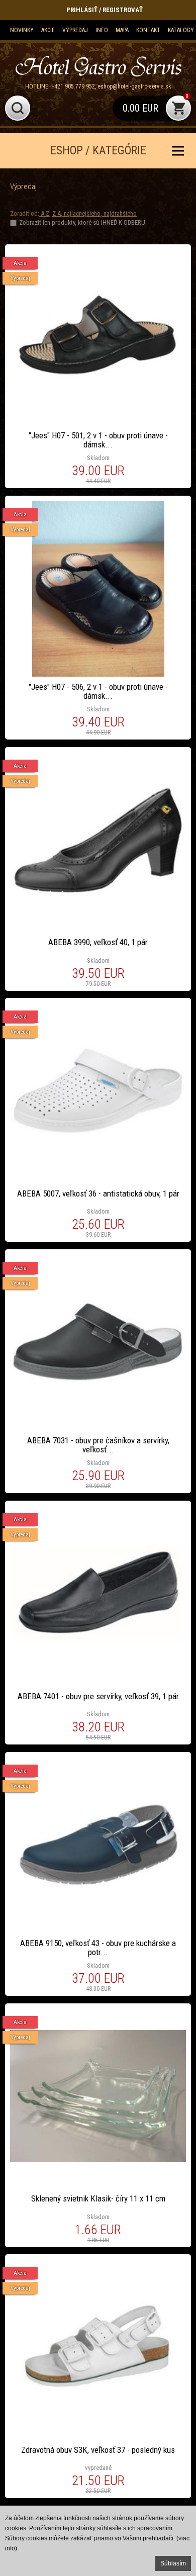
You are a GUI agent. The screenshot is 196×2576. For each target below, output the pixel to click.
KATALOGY (181, 30)
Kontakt (148, 30)
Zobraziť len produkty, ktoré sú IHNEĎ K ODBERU (82, 222)
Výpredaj (75, 30)
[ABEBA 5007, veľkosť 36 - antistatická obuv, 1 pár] (98, 1120)
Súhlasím (173, 2563)
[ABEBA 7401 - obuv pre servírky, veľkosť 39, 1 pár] (98, 1623)
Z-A (57, 213)
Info (102, 30)
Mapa (122, 30)
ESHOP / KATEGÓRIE (98, 151)
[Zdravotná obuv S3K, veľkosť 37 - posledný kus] (98, 2376)
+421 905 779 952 (73, 86)
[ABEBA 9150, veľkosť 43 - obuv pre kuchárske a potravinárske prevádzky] (98, 1874)
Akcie (48, 30)
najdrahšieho (119, 213)
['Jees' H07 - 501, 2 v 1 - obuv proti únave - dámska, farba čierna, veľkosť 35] (98, 366)
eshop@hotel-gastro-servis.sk (134, 86)
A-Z (44, 213)
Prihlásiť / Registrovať (105, 10)
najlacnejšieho (81, 213)
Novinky (22, 30)
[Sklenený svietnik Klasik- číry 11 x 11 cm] (98, 2125)
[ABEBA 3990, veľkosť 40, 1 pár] (98, 869)
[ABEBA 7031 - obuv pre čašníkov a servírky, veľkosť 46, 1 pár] (98, 1371)
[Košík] (152, 108)
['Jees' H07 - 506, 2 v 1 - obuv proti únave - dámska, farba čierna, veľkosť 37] (98, 618)
